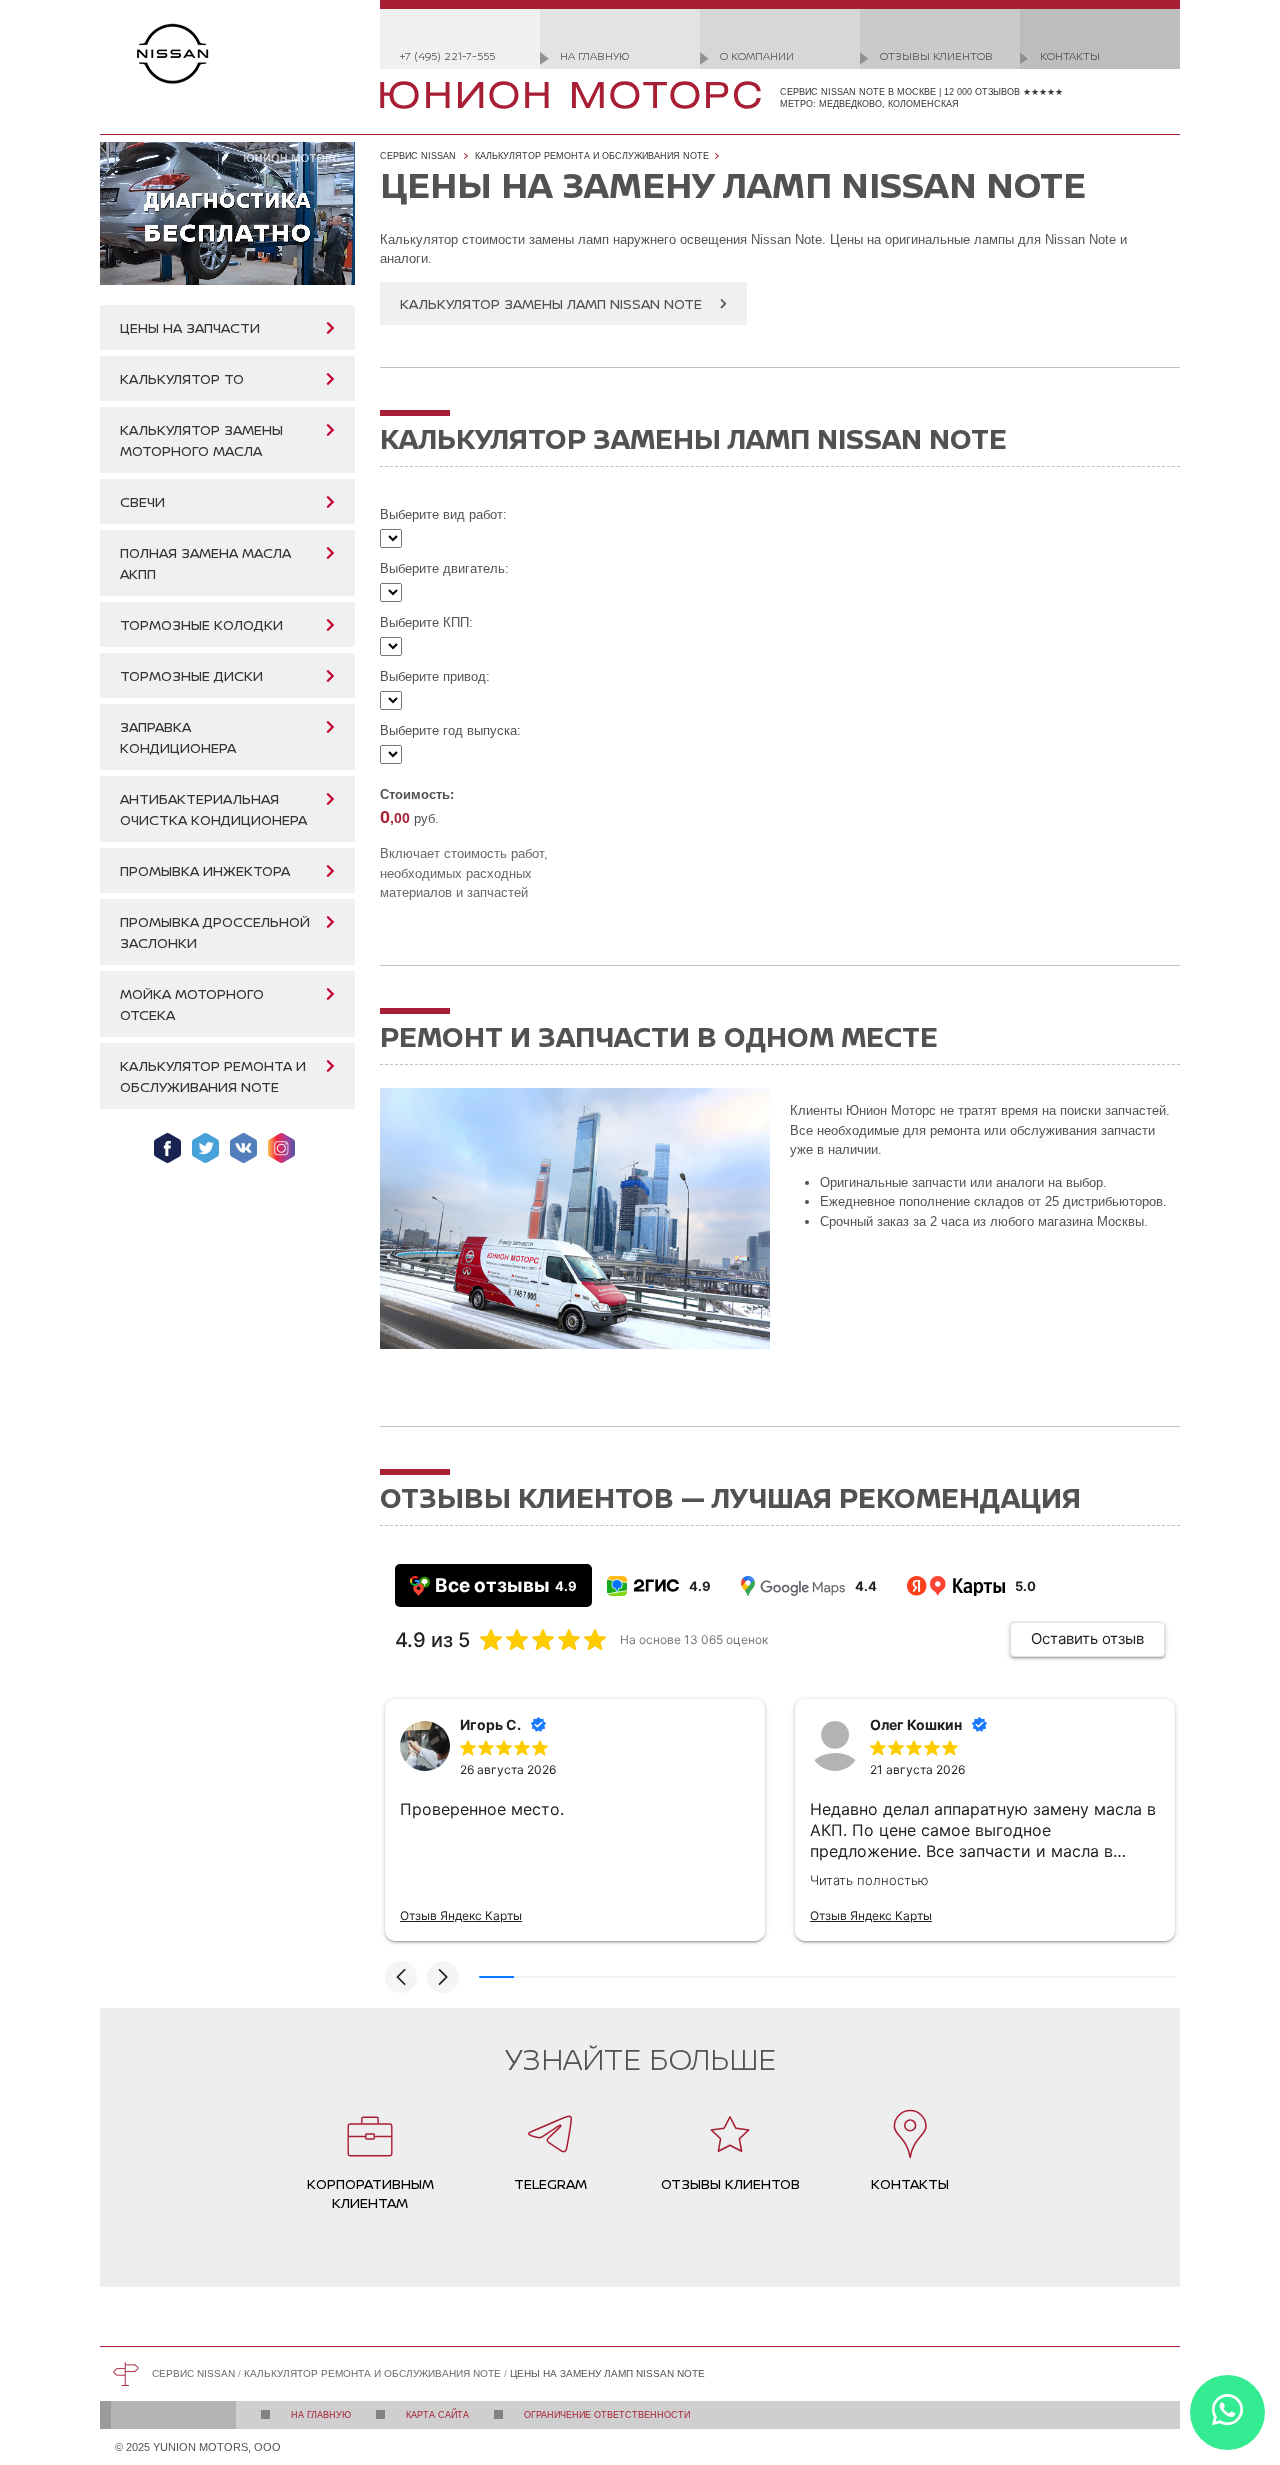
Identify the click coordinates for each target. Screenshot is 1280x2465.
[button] (401, 1977)
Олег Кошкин (916, 1724)
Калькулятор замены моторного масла (201, 440)
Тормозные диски (191, 675)
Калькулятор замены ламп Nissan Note (551, 303)
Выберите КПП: (426, 622)
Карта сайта (437, 2415)
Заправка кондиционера (178, 737)
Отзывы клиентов (936, 55)
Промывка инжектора (205, 870)
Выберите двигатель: (444, 568)
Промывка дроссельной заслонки (215, 932)
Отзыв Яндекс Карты (461, 1915)
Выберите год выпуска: (450, 730)
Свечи (142, 501)
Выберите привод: (435, 676)
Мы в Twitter (205, 1148)
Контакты (1070, 55)
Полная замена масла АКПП (205, 563)
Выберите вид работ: (443, 514)
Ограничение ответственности (607, 2415)
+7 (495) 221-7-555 (447, 55)
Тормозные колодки (201, 624)
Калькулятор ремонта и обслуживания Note (213, 1076)
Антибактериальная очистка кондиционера (213, 809)
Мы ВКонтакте (243, 1148)
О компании (757, 55)
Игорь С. (490, 1724)
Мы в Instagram (281, 1148)
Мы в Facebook (167, 1148)
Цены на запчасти (190, 327)
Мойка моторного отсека (192, 1004)
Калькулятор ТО (182, 378)
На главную (594, 55)
